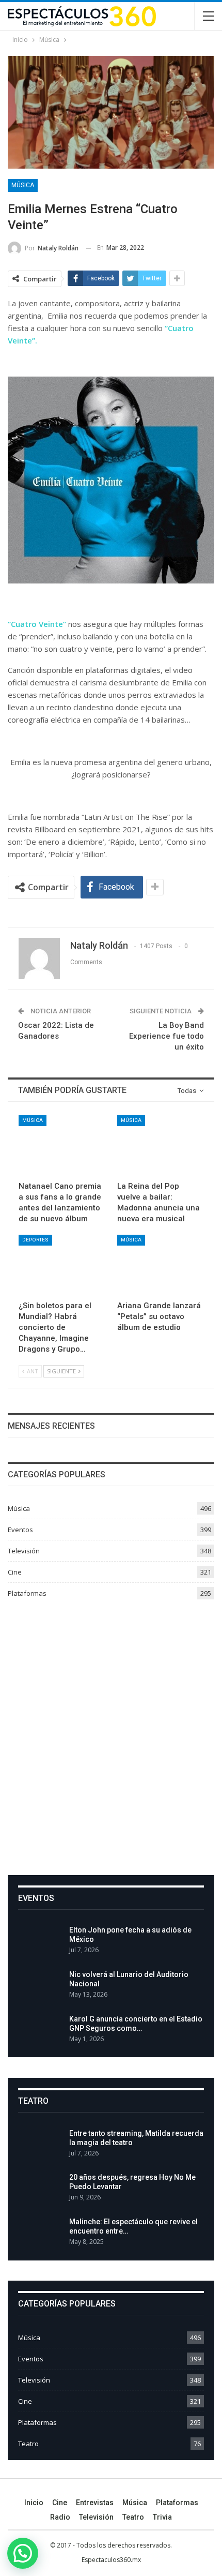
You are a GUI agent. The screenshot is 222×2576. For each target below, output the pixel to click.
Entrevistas (95, 2503)
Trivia (162, 2517)
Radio (60, 2517)
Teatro (28, 2444)
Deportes (35, 1240)
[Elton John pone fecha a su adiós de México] (40, 1942)
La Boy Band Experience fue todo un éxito (166, 1036)
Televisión (24, 1551)
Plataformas (27, 1593)
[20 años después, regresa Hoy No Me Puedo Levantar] (40, 2189)
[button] (23, 2553)
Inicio (34, 2503)
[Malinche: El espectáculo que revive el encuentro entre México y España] (40, 2234)
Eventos (20, 1530)
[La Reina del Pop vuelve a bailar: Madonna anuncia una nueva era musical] (160, 1145)
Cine (15, 1572)
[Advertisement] (111, 1733)
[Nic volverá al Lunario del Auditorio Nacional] (40, 1986)
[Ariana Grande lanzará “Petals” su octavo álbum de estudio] (160, 1265)
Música (23, 185)
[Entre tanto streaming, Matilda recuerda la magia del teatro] (40, 2145)
